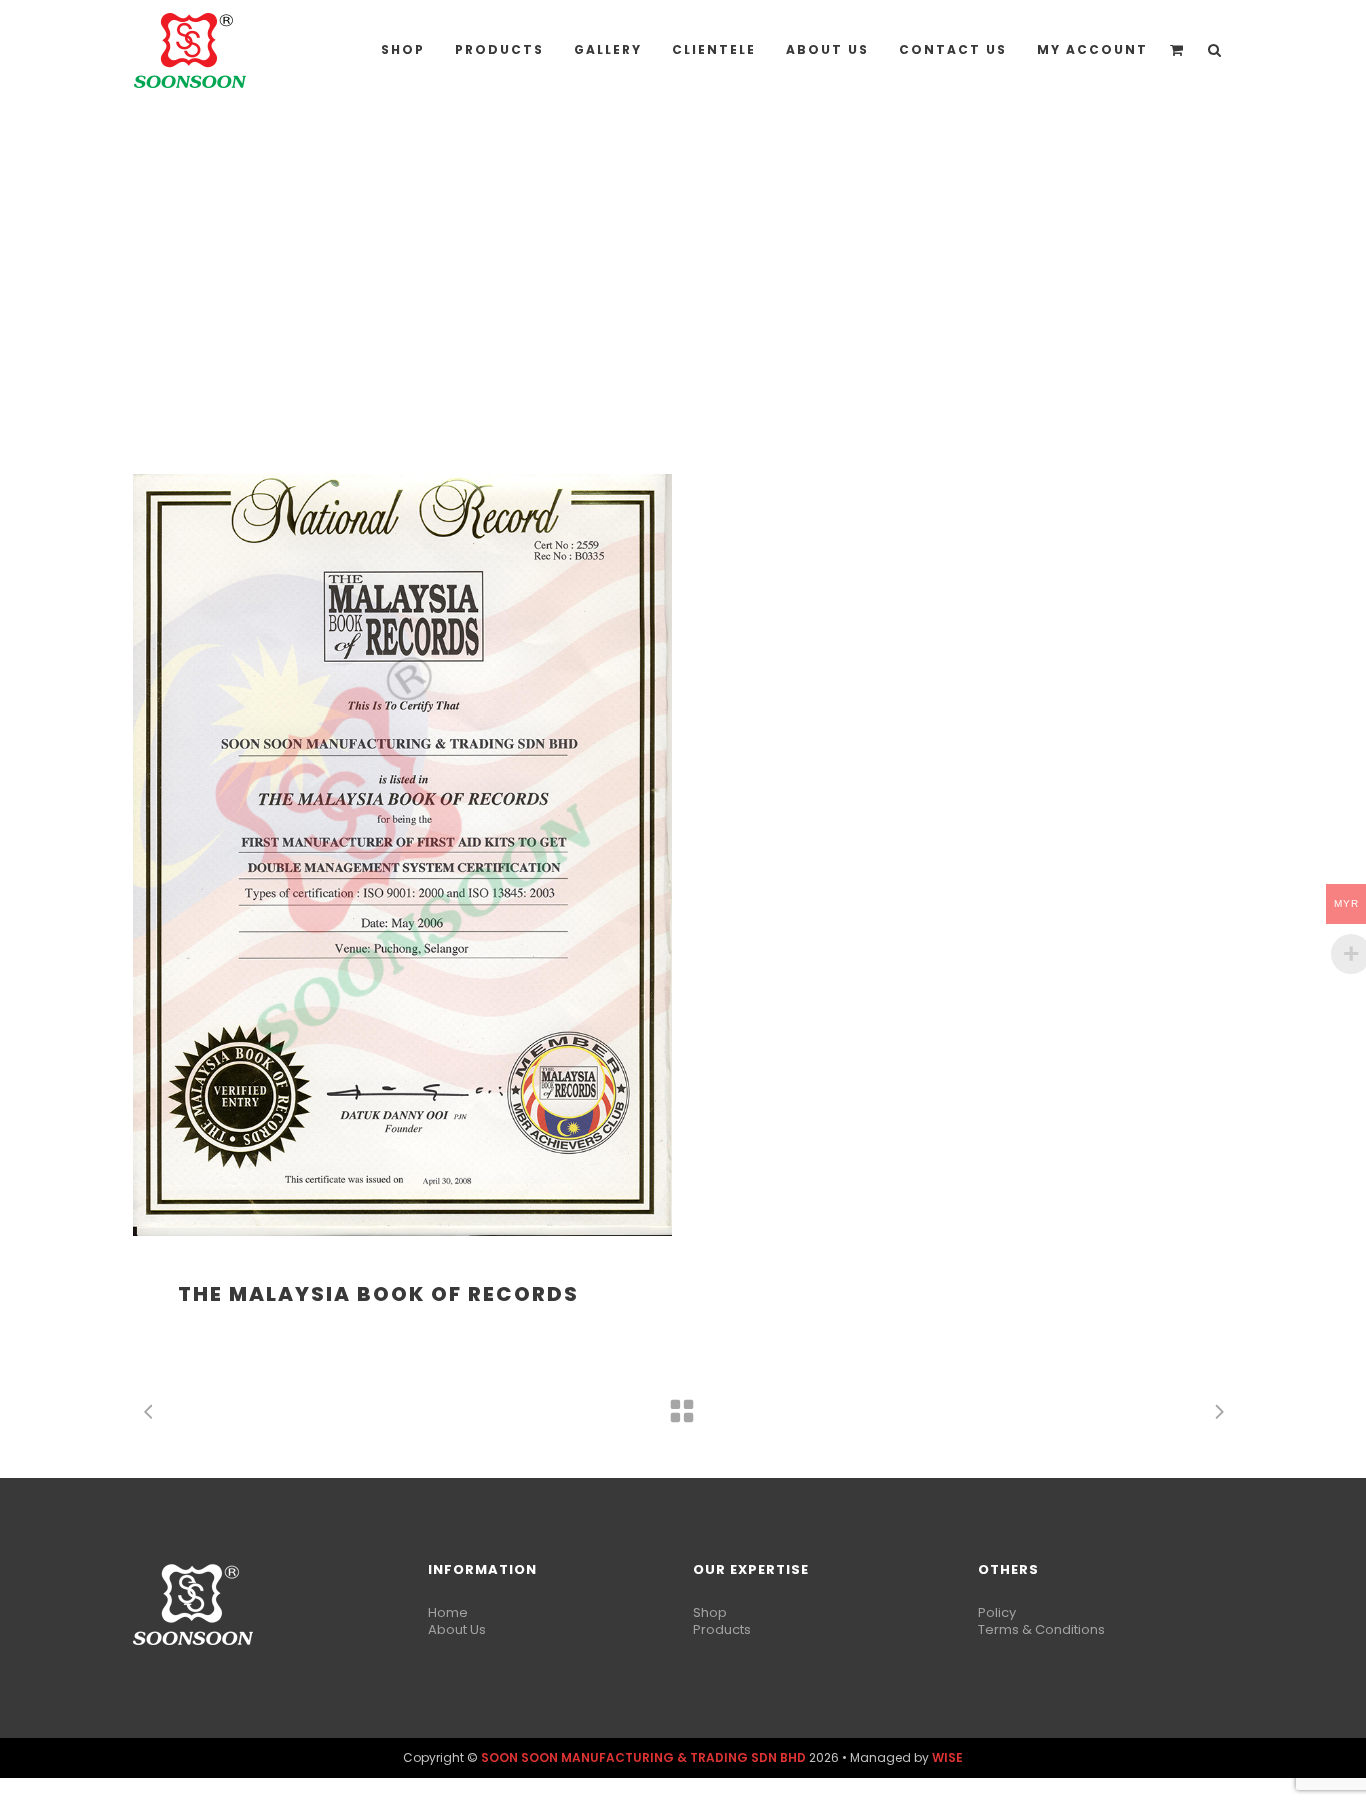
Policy (997, 1612)
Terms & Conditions (1041, 1629)
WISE (947, 1757)
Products (722, 1629)
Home (448, 1612)
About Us (457, 1629)
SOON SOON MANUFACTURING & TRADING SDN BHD (643, 1757)
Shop (710, 1612)
